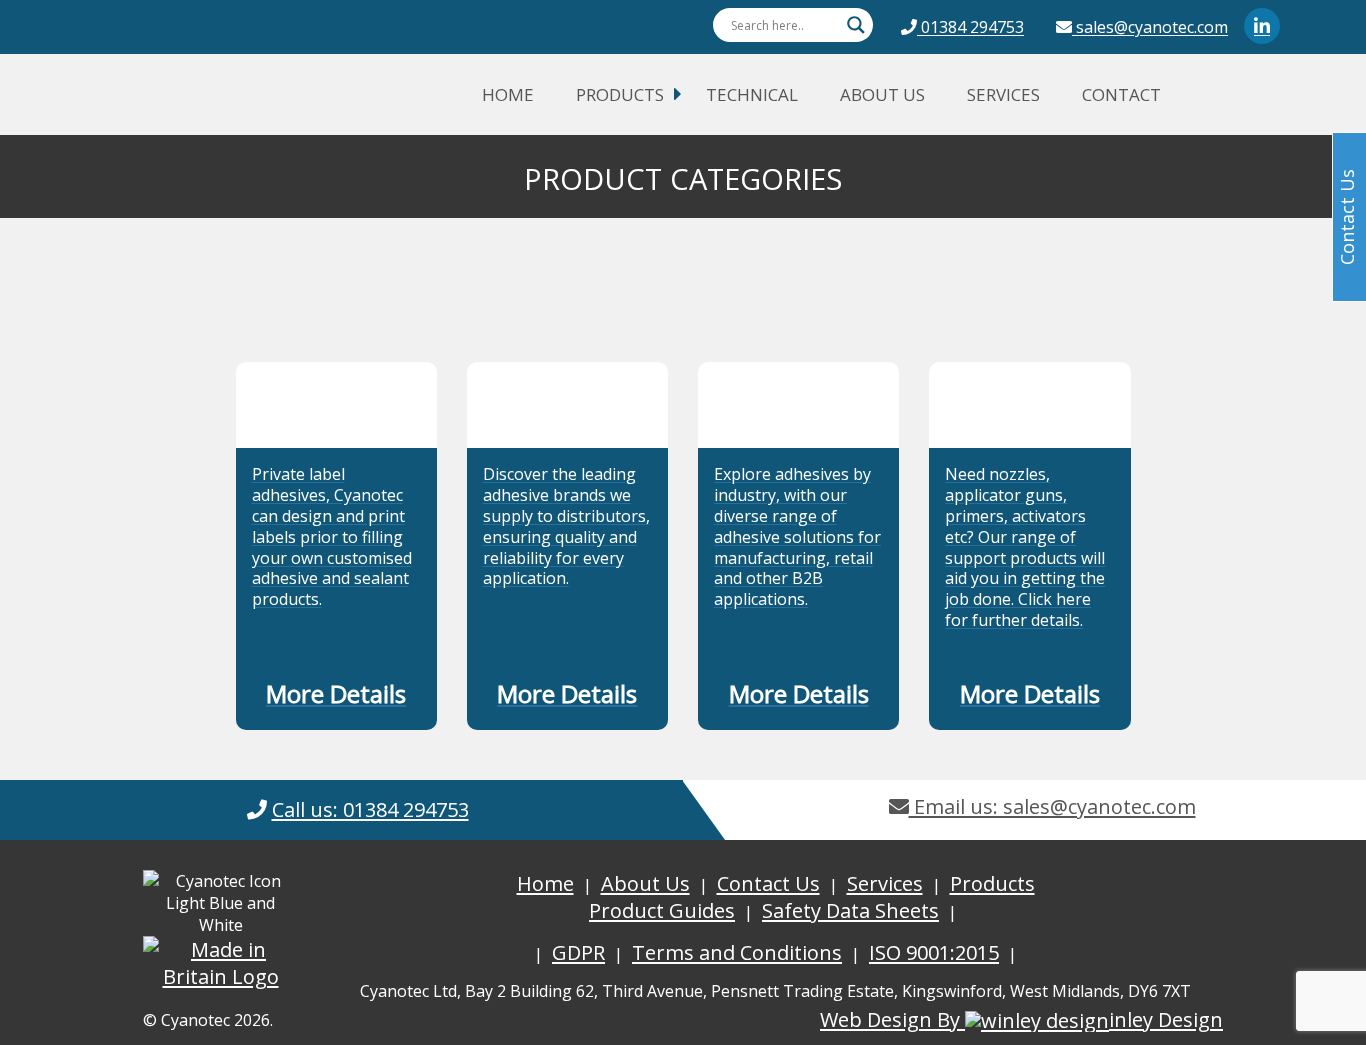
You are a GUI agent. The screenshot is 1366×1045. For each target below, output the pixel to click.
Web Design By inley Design (1021, 1019)
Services (1003, 94)
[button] (336, 698)
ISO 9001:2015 (934, 952)
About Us (882, 94)
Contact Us (768, 883)
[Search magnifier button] (856, 25)
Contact (1121, 94)
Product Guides (662, 910)
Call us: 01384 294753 (370, 809)
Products (620, 94)
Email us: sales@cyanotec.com (1052, 806)
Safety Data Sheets (850, 910)
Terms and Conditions (737, 952)
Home (508, 94)
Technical (752, 94)
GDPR (578, 952)
